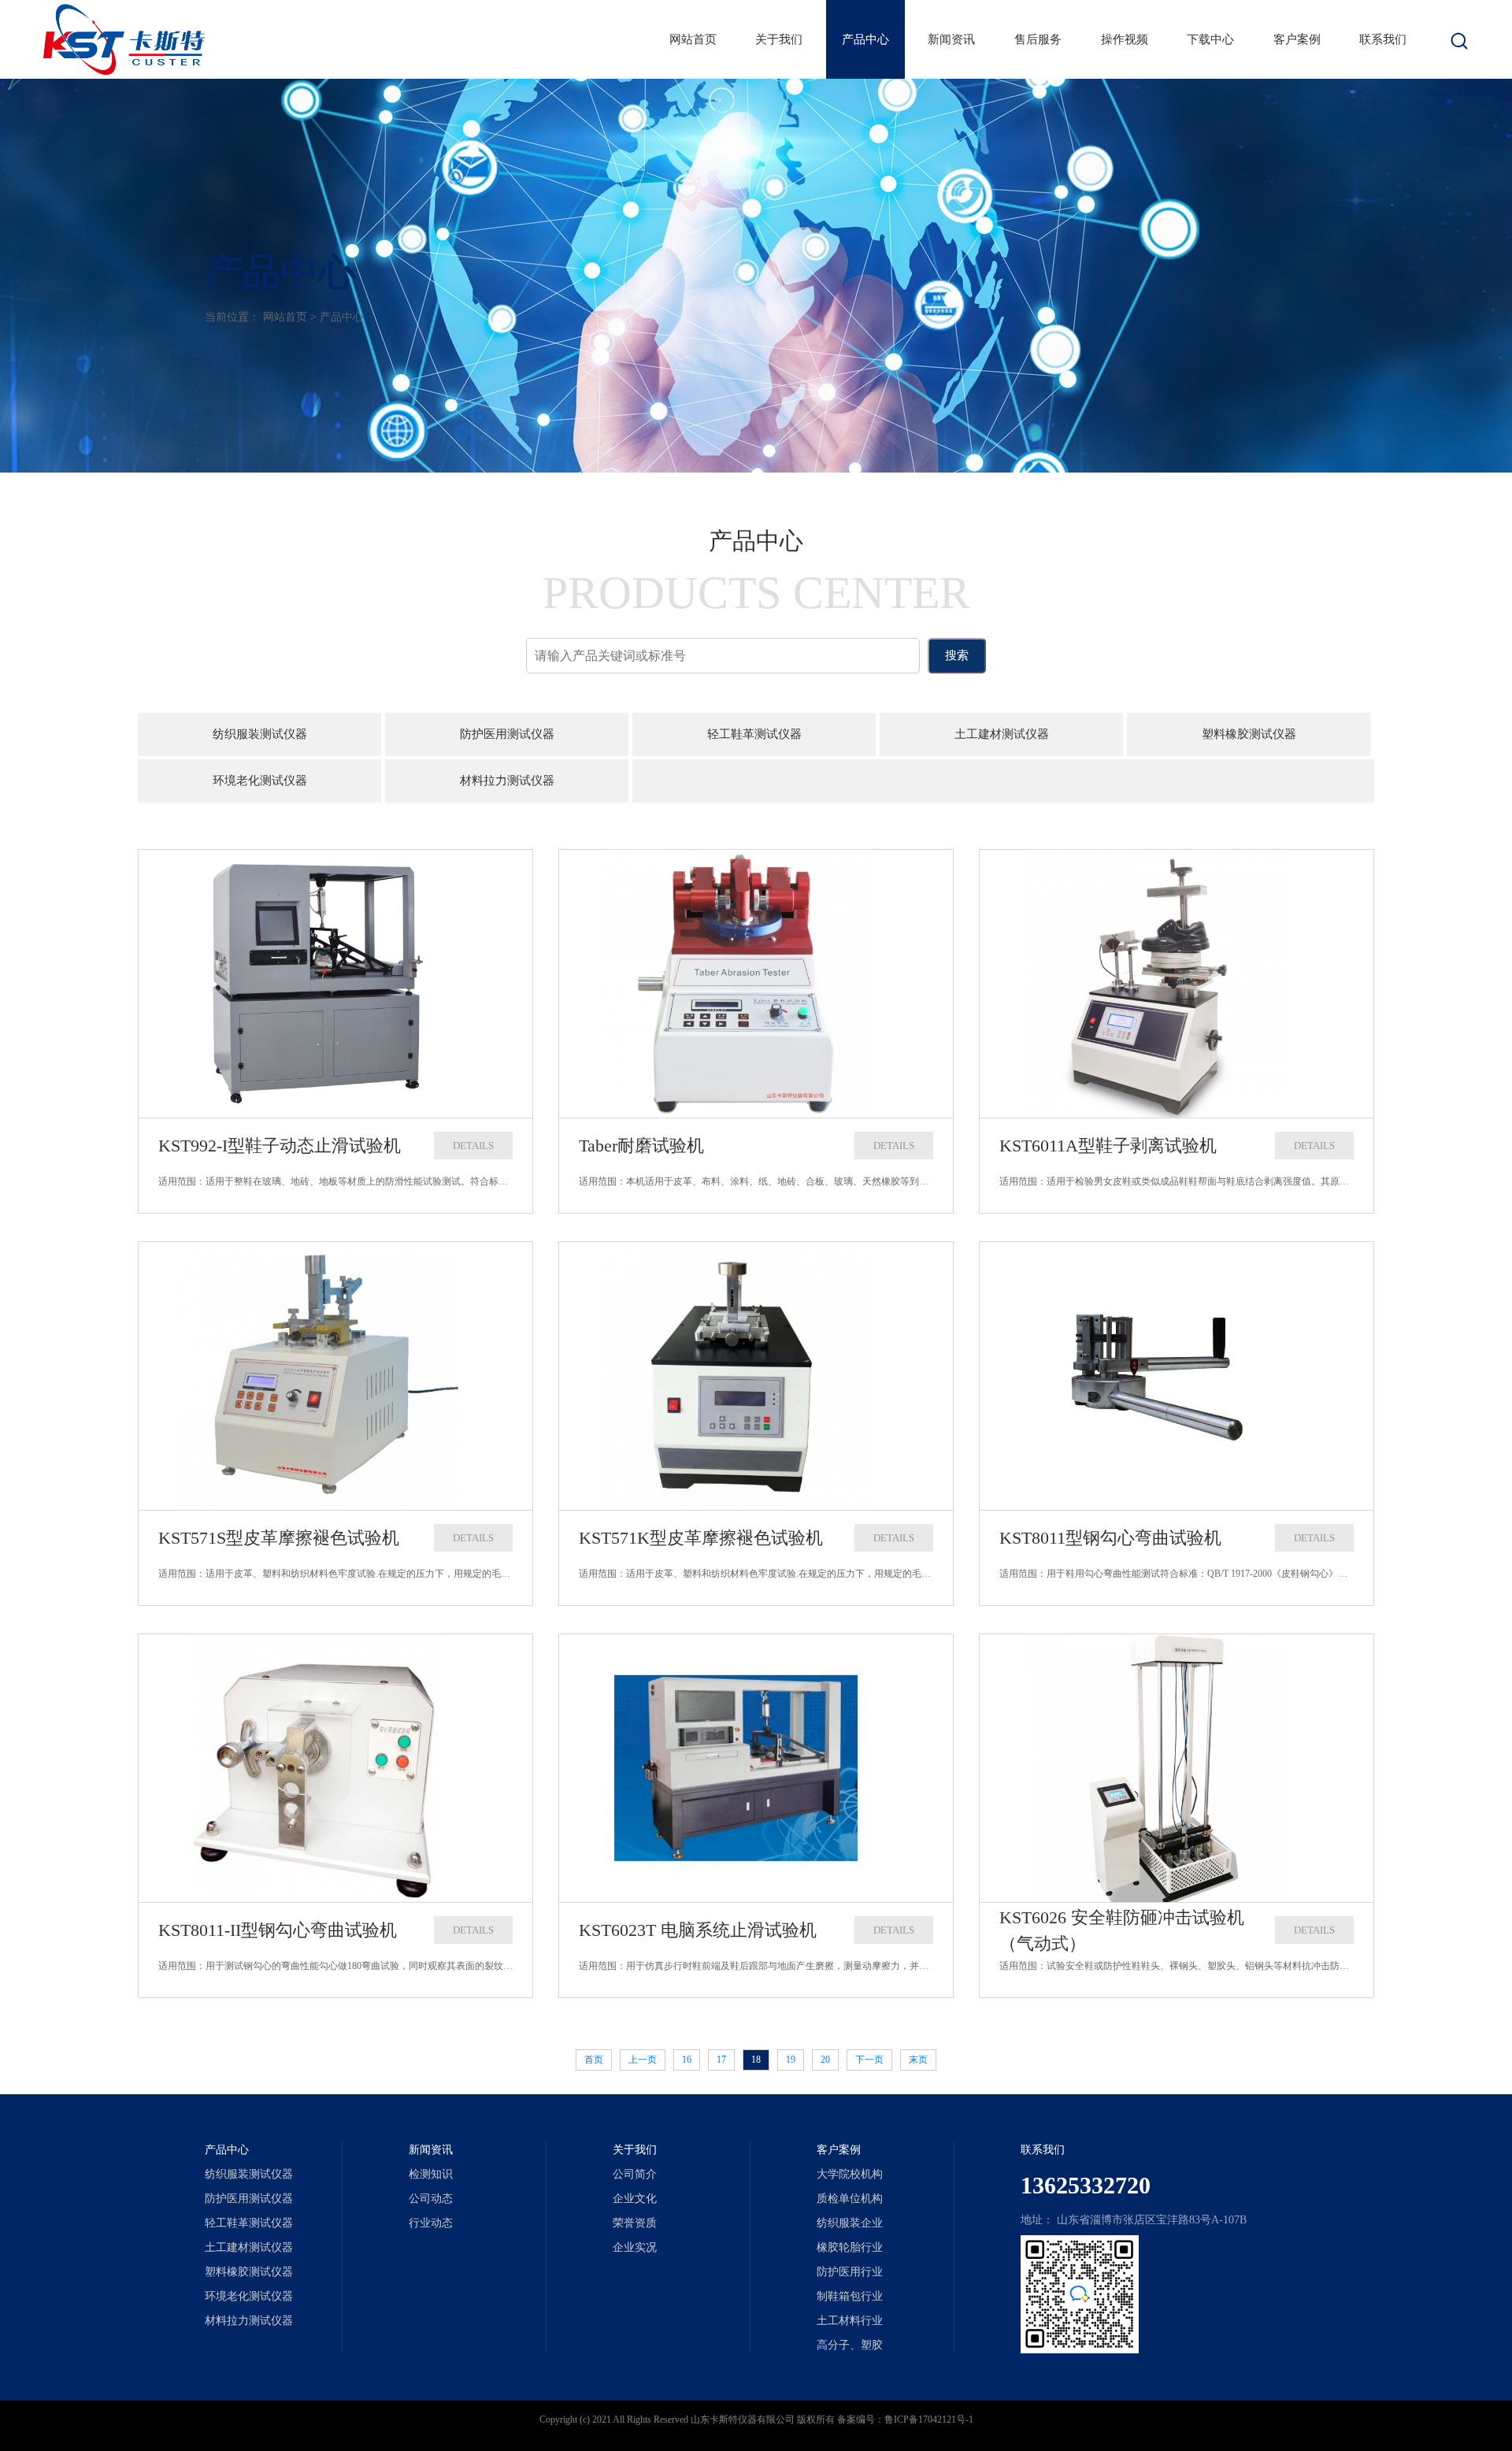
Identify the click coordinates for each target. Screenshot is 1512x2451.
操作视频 (1125, 39)
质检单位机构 (850, 2199)
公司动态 (431, 2199)
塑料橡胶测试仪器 (1249, 734)
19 (791, 2060)
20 (825, 2060)
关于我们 (779, 39)
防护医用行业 (850, 2272)
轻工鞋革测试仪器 (754, 734)
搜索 (957, 655)
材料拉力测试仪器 (507, 781)
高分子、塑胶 (850, 2345)
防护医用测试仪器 (507, 734)
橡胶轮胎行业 (850, 2247)
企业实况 (635, 2247)
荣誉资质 (635, 2223)
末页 (918, 2060)
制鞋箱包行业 (850, 2296)
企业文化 (635, 2199)
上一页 (643, 2060)
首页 (594, 2060)
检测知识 (431, 2174)
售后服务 (1038, 39)
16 (687, 2060)
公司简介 (635, 2174)
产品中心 (865, 39)
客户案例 (1297, 39)
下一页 (869, 2060)
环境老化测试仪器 (260, 781)
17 (721, 2060)
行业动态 (431, 2223)
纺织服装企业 (850, 2223)
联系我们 (1383, 39)
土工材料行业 (850, 2321)
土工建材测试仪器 (1002, 734)
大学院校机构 (850, 2174)
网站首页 (693, 39)
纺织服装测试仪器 (260, 734)
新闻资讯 (951, 39)
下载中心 (1210, 39)
